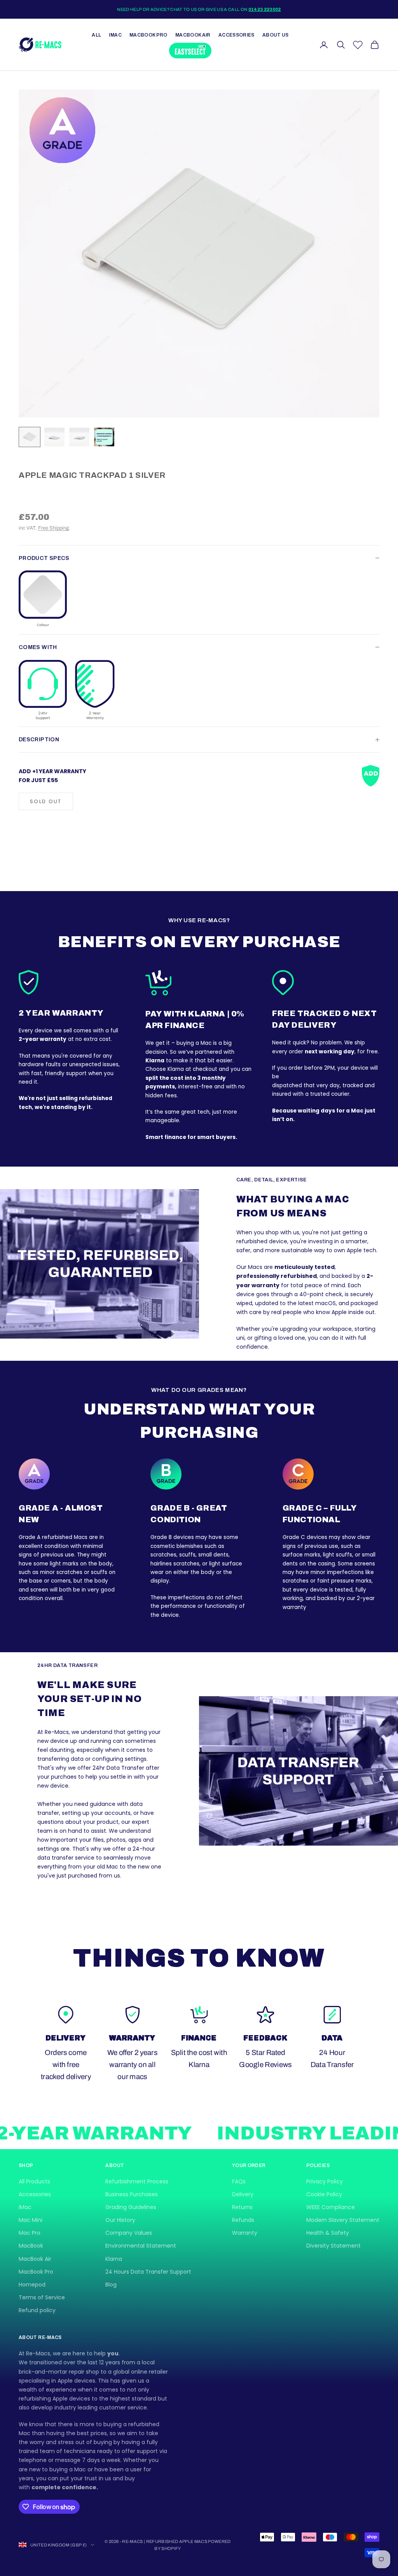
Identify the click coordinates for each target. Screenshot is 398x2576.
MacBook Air (193, 35)
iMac (115, 35)
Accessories (237, 35)
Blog (111, 2285)
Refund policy (37, 2310)
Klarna (114, 2259)
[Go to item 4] (104, 437)
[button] (43, 599)
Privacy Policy (325, 2181)
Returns (242, 2207)
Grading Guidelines (131, 2207)
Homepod (32, 2285)
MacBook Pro (148, 35)
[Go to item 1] (30, 437)
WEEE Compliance (331, 2207)
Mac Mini (31, 2220)
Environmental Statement (141, 2246)
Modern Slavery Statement (343, 2220)
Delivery (243, 2194)
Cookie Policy (324, 2194)
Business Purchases (132, 2194)
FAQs (239, 2181)
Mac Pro (30, 2233)
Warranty (245, 2233)
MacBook (31, 2246)
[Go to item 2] (54, 437)
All (96, 35)
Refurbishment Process (137, 2181)
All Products (34, 2181)
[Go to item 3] (79, 437)
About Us (276, 35)
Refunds (243, 2220)
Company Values (129, 2233)
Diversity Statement (333, 2246)
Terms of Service (42, 2297)
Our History (120, 2220)
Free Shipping (53, 528)
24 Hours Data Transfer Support (148, 2272)
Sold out (46, 801)
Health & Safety (328, 2233)
